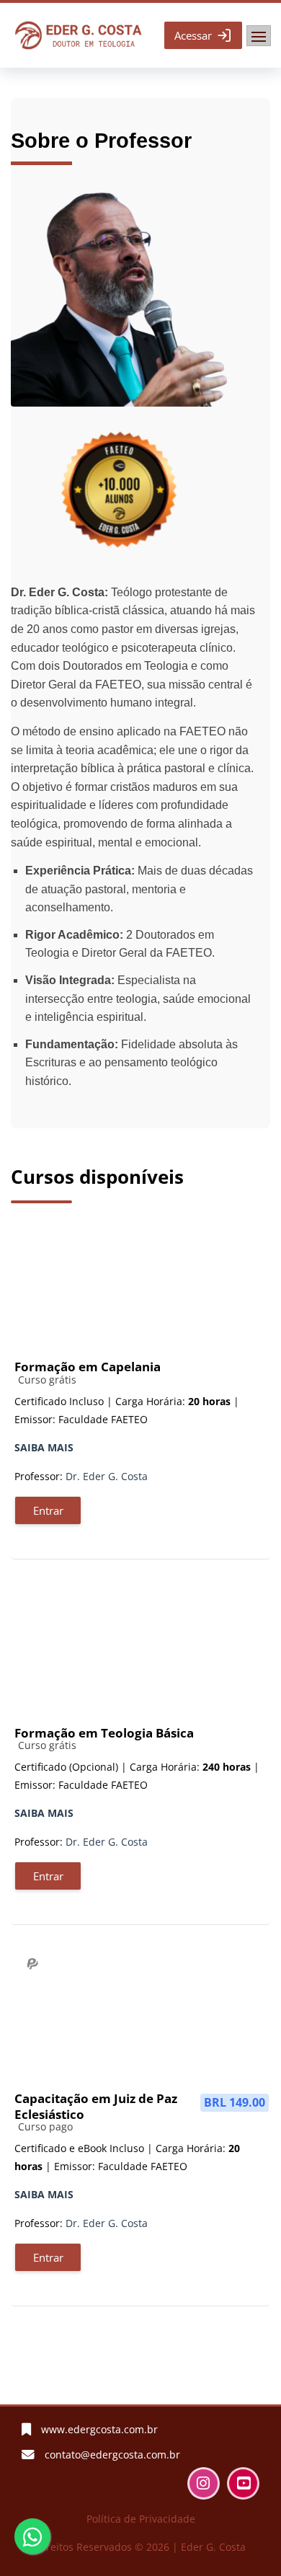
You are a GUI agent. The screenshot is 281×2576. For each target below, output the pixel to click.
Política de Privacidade (141, 2519)
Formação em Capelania (88, 1367)
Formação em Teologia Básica (104, 1733)
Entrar (48, 1510)
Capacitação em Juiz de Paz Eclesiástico (96, 2106)
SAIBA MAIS (44, 1447)
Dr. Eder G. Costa (107, 1476)
